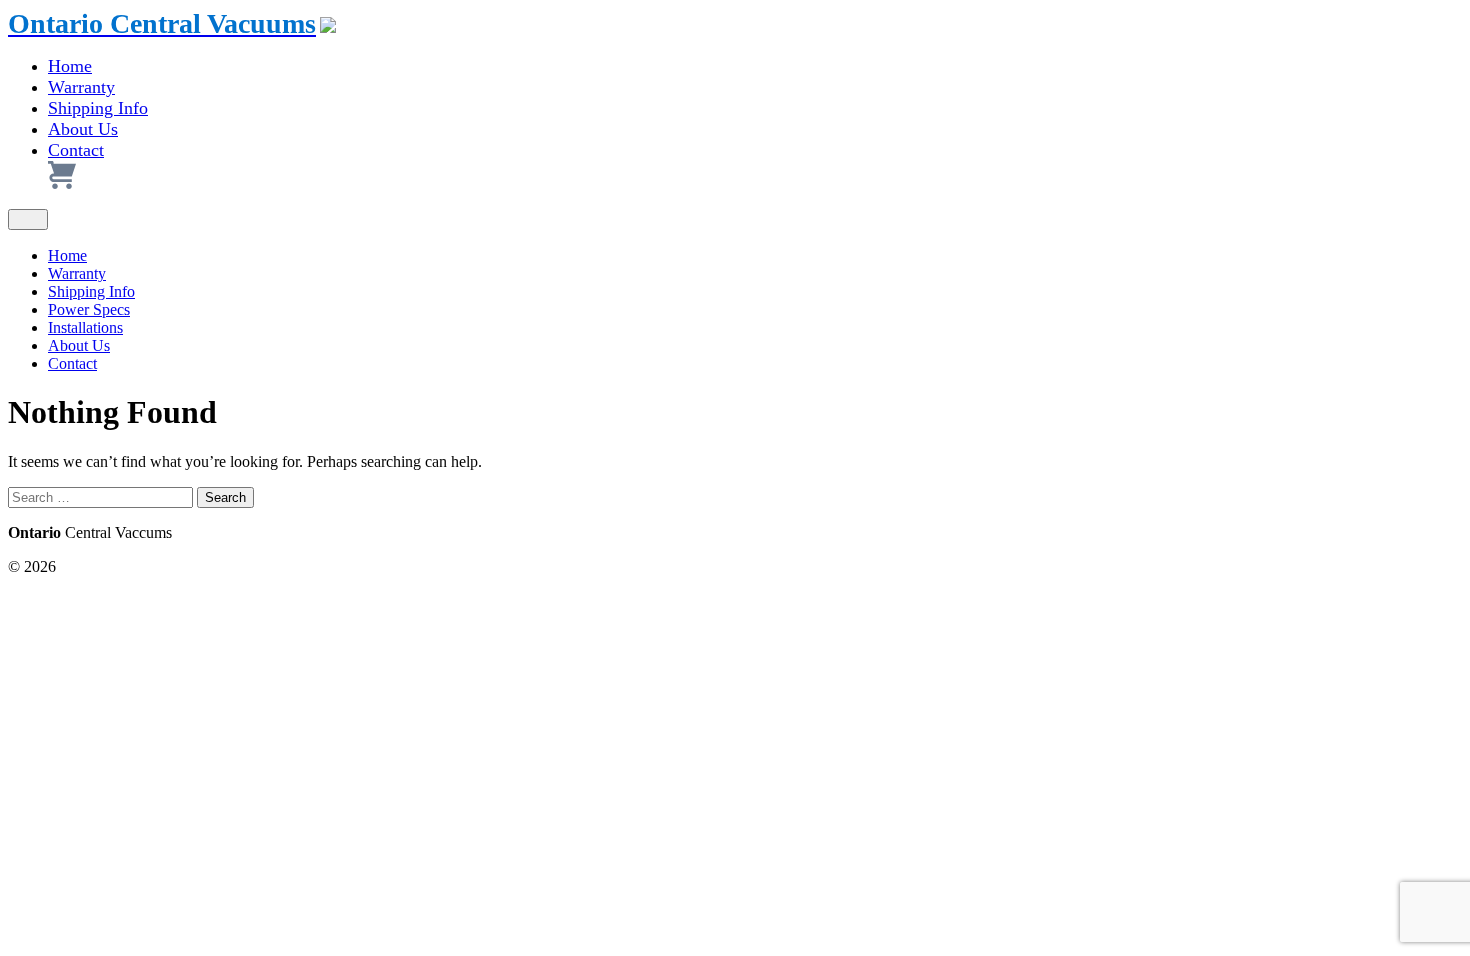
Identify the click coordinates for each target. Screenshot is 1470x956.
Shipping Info (98, 108)
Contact (76, 150)
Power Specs (89, 309)
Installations (85, 327)
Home (70, 66)
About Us (83, 129)
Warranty (81, 87)
